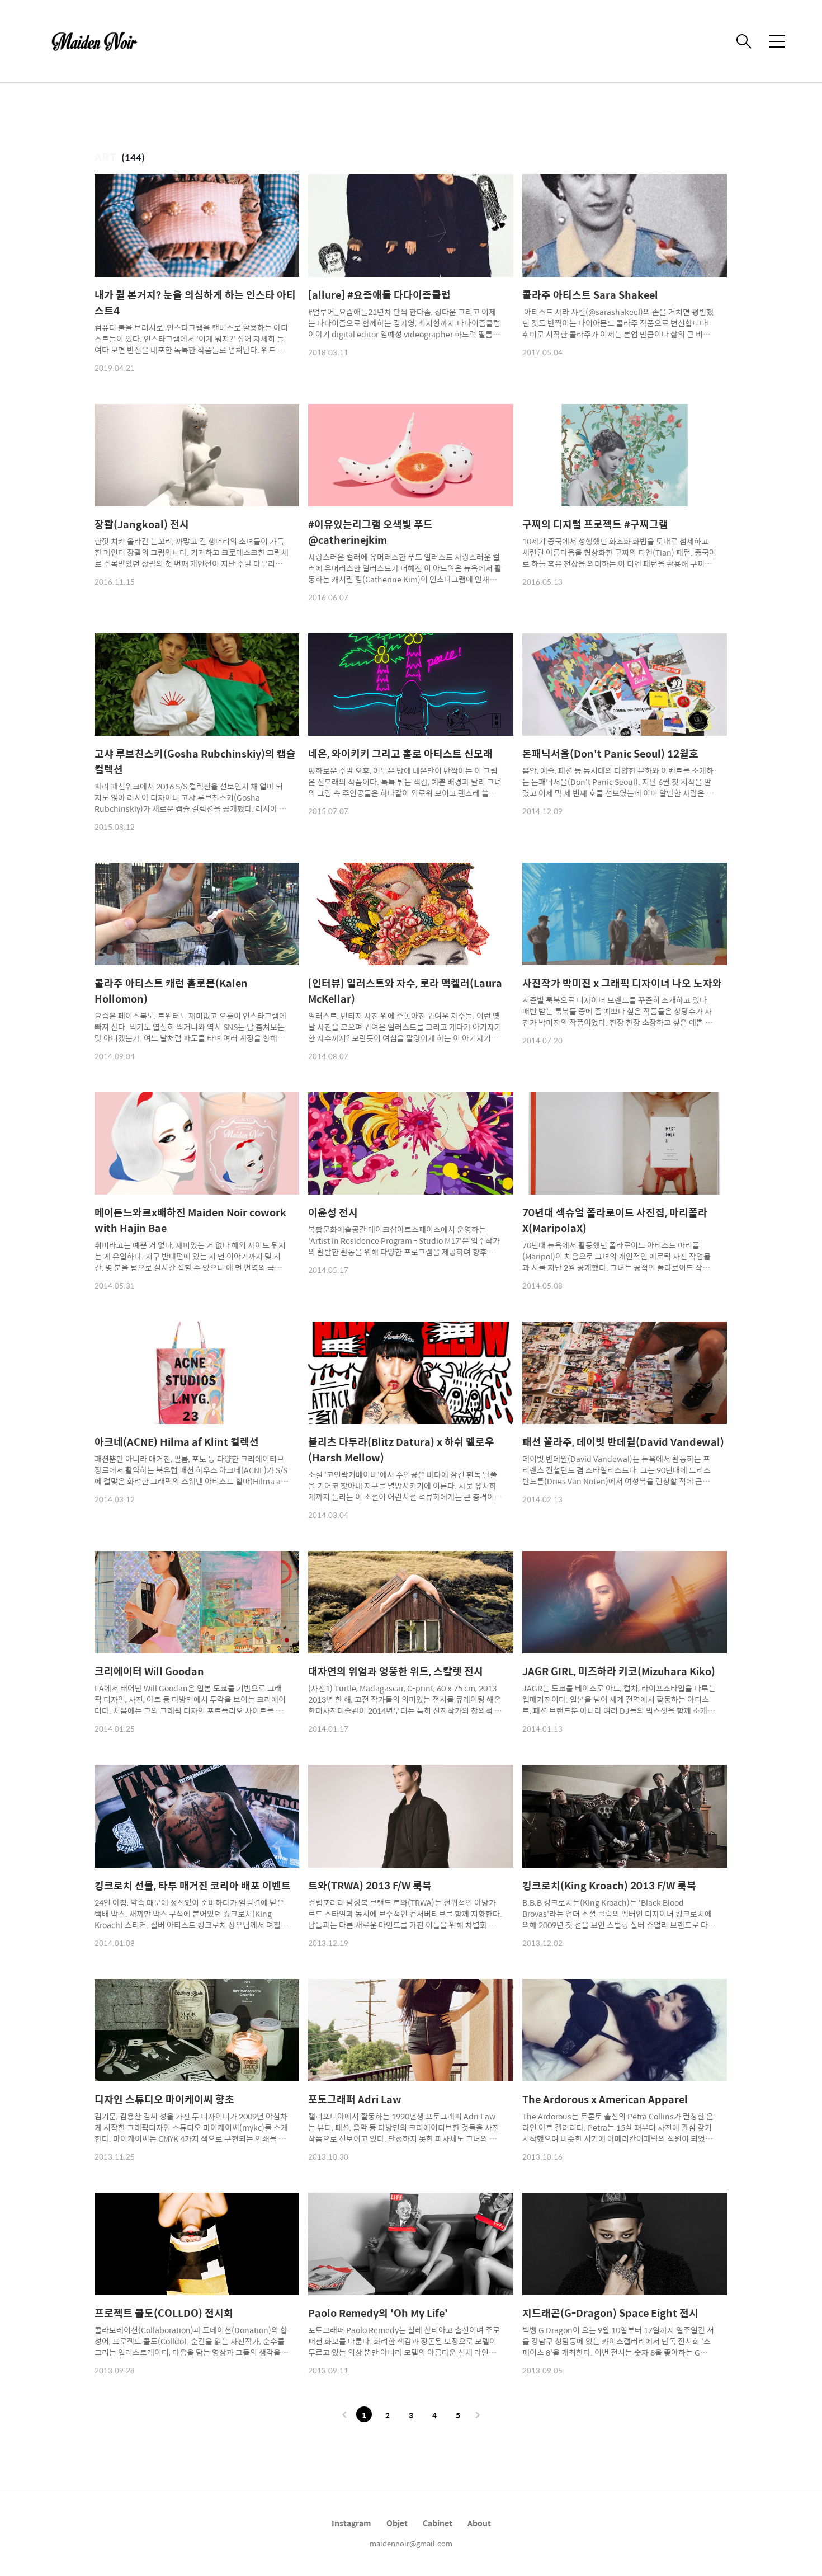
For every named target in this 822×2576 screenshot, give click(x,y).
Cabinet (438, 2523)
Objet (397, 2523)
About (479, 2523)
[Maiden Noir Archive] (101, 41)
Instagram (351, 2523)
